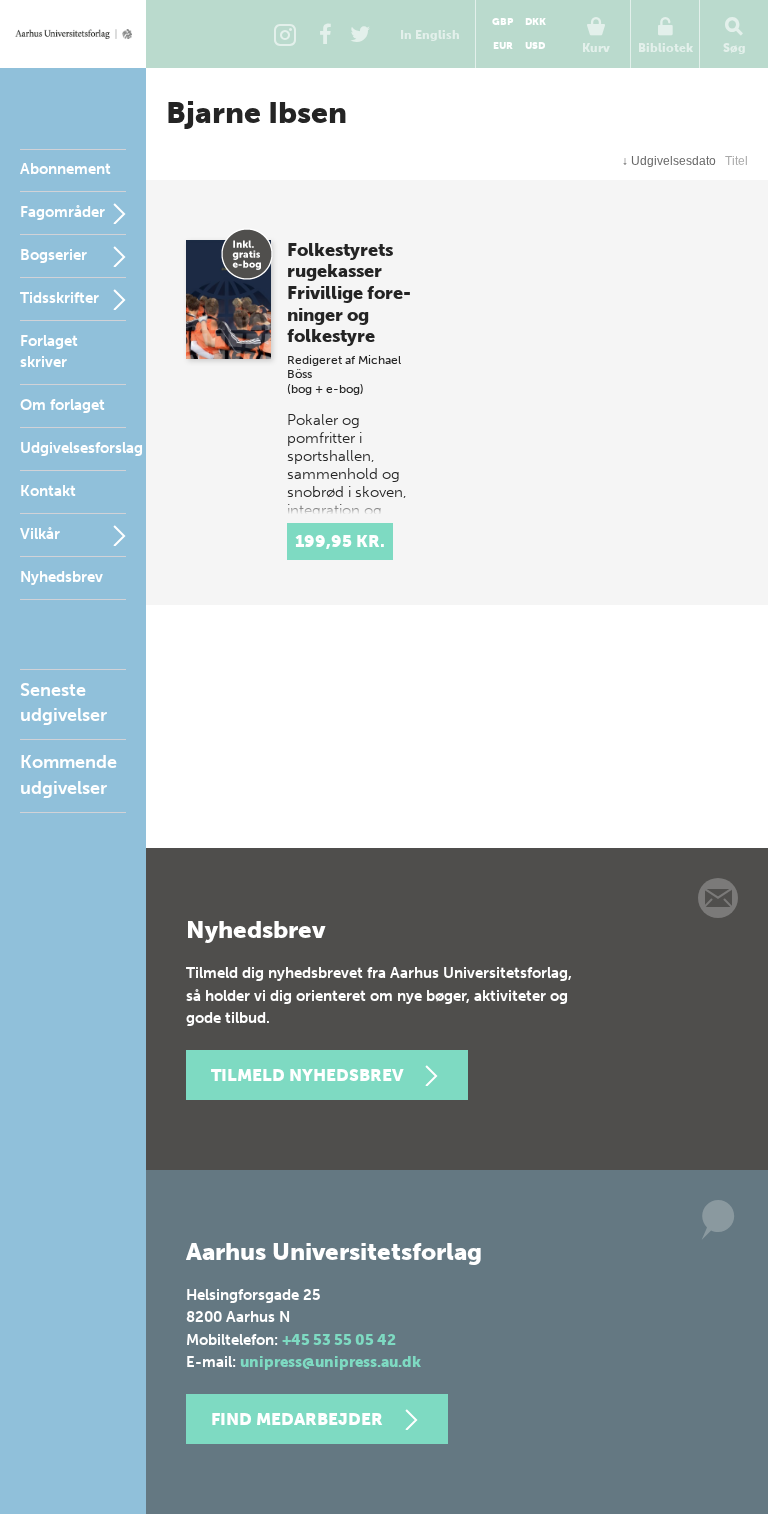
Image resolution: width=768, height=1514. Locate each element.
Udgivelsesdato (669, 161)
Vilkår (40, 534)
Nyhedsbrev (61, 577)
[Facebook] (325, 34)
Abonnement (65, 169)
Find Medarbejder (297, 1419)
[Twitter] (360, 34)
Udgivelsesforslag (81, 448)
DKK (535, 22)
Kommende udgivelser (68, 774)
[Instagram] (285, 34)
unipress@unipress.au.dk (330, 1362)
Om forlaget (62, 405)
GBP (502, 22)
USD (535, 46)
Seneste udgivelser (63, 702)
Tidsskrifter (59, 298)
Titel (736, 161)
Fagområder (62, 212)
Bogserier (53, 255)
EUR (503, 46)
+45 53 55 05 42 (339, 1340)
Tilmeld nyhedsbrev (307, 1075)
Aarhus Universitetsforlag (73, 34)
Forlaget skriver (49, 351)
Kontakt (48, 491)
